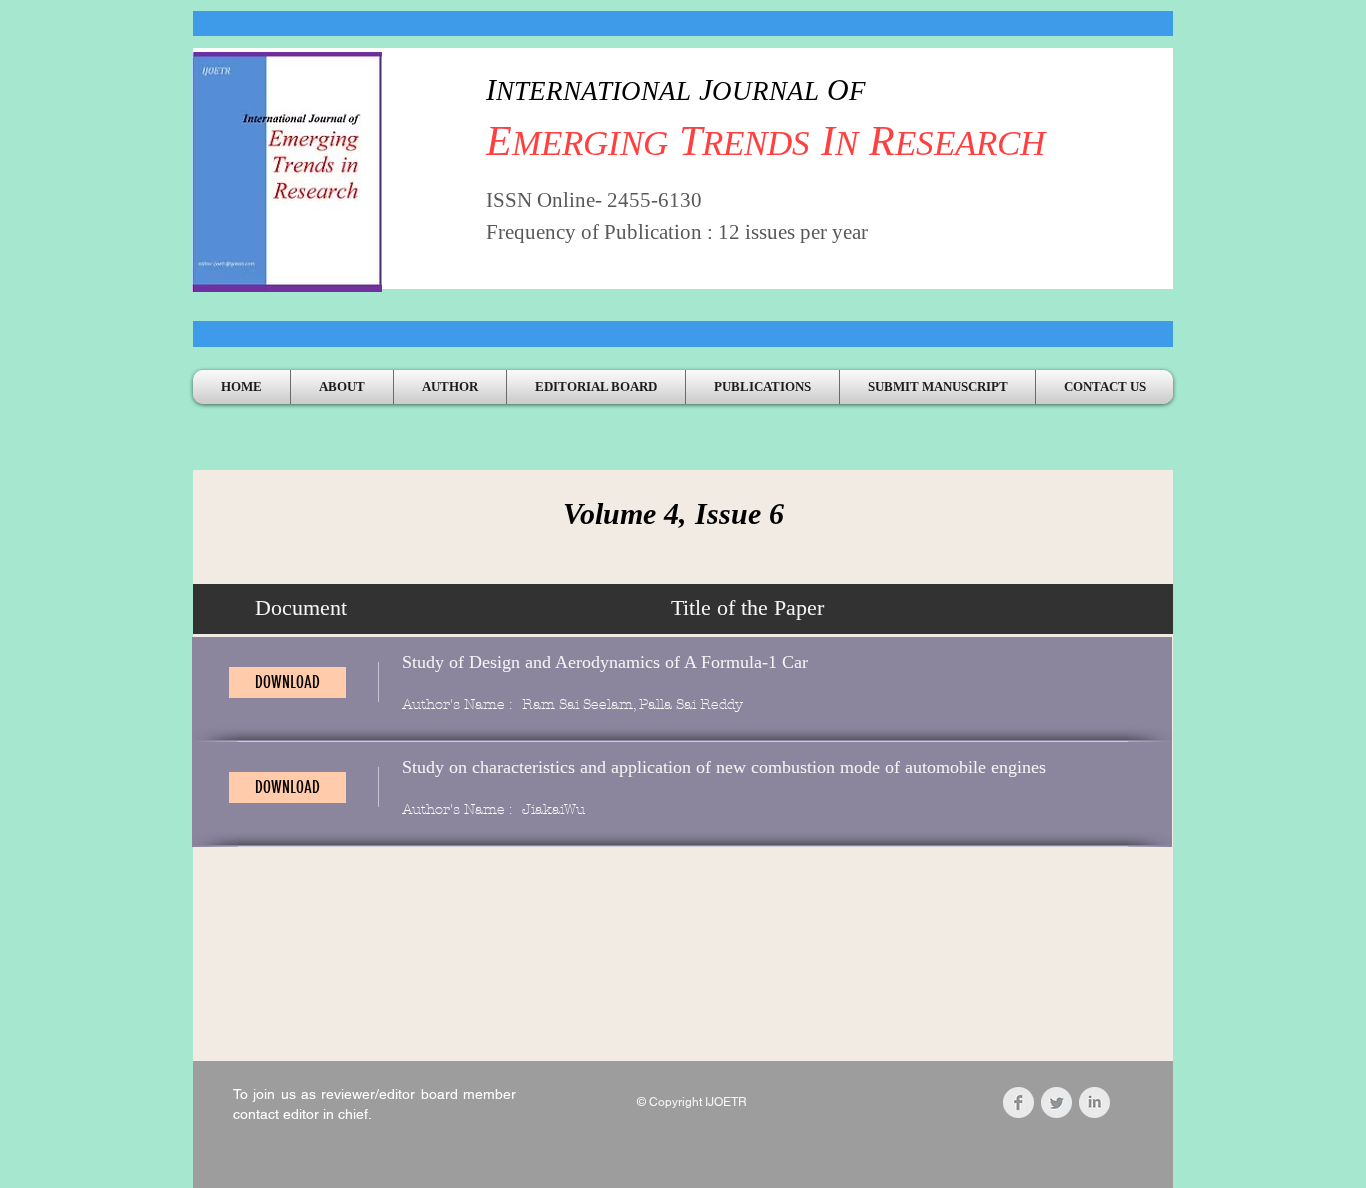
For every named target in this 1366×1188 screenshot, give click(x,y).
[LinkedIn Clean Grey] (1094, 1102)
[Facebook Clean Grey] (1018, 1102)
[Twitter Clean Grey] (1056, 1102)
